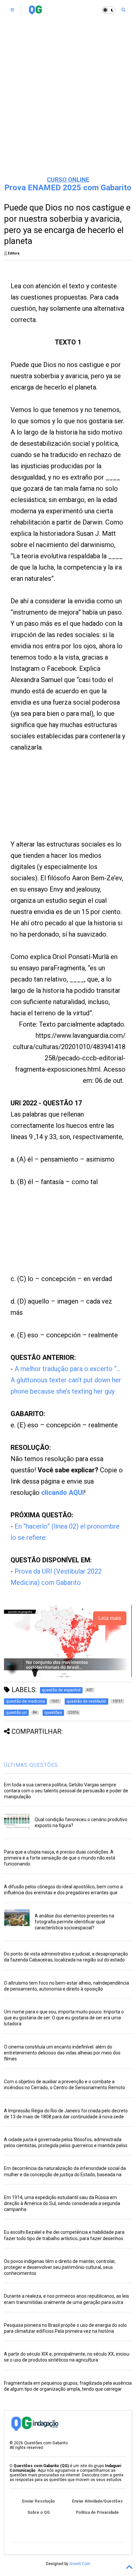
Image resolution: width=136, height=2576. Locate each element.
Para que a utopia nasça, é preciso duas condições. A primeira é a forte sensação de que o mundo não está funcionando (60, 1858)
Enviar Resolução (39, 2501)
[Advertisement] (68, 98)
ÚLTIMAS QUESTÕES (31, 1765)
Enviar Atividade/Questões (97, 2501)
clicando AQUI (63, 1493)
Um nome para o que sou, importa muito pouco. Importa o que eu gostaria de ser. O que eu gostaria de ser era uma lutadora (64, 2018)
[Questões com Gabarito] (35, 12)
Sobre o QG (39, 2512)
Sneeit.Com (80, 2564)
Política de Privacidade (97, 2512)
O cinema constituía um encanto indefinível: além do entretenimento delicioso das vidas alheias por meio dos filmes (62, 2053)
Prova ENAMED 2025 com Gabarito (68, 188)
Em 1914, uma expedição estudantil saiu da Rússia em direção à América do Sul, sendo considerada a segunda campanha (62, 2203)
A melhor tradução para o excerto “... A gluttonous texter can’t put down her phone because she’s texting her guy (66, 1380)
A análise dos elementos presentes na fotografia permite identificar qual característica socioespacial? (74, 1922)
